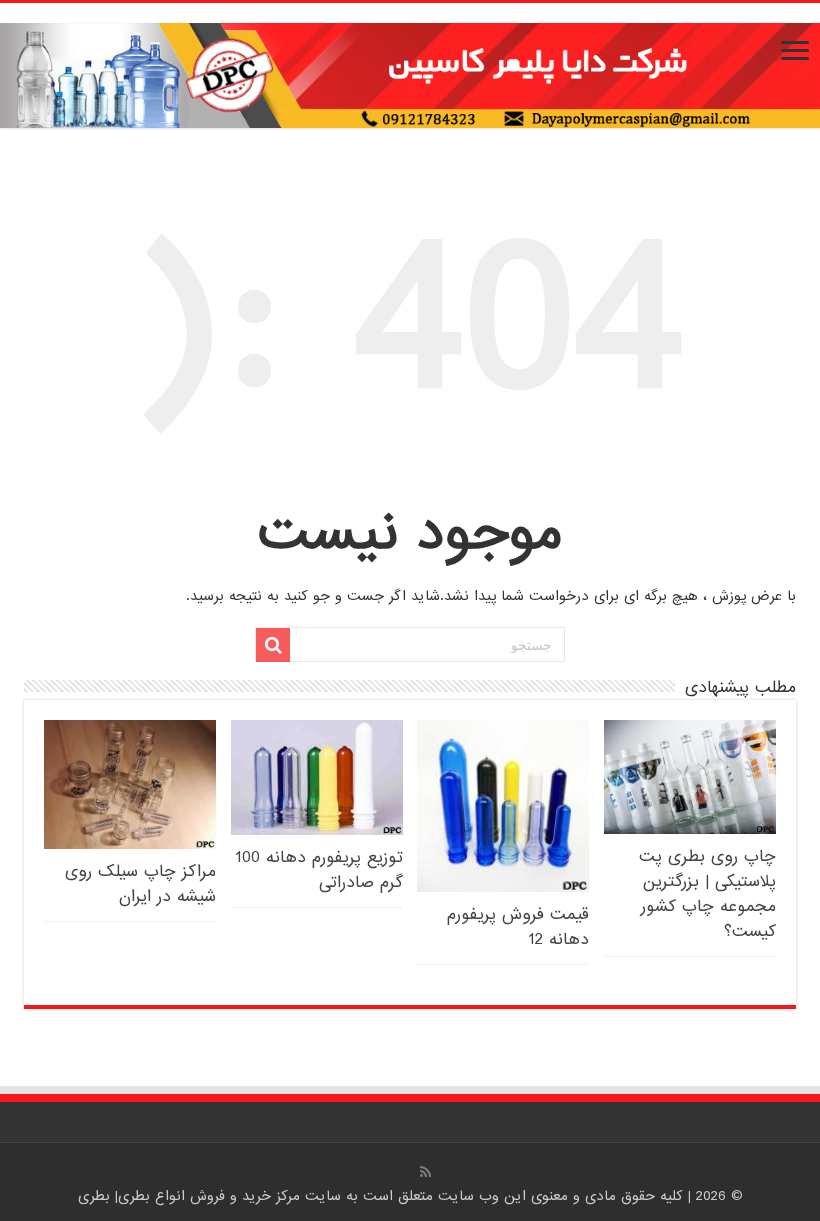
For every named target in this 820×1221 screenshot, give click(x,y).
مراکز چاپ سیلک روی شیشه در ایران (140, 884)
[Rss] (425, 1172)
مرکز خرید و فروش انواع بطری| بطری (191, 1196)
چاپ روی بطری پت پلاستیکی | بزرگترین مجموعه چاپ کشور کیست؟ (707, 894)
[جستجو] (273, 645)
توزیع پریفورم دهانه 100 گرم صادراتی (319, 870)
